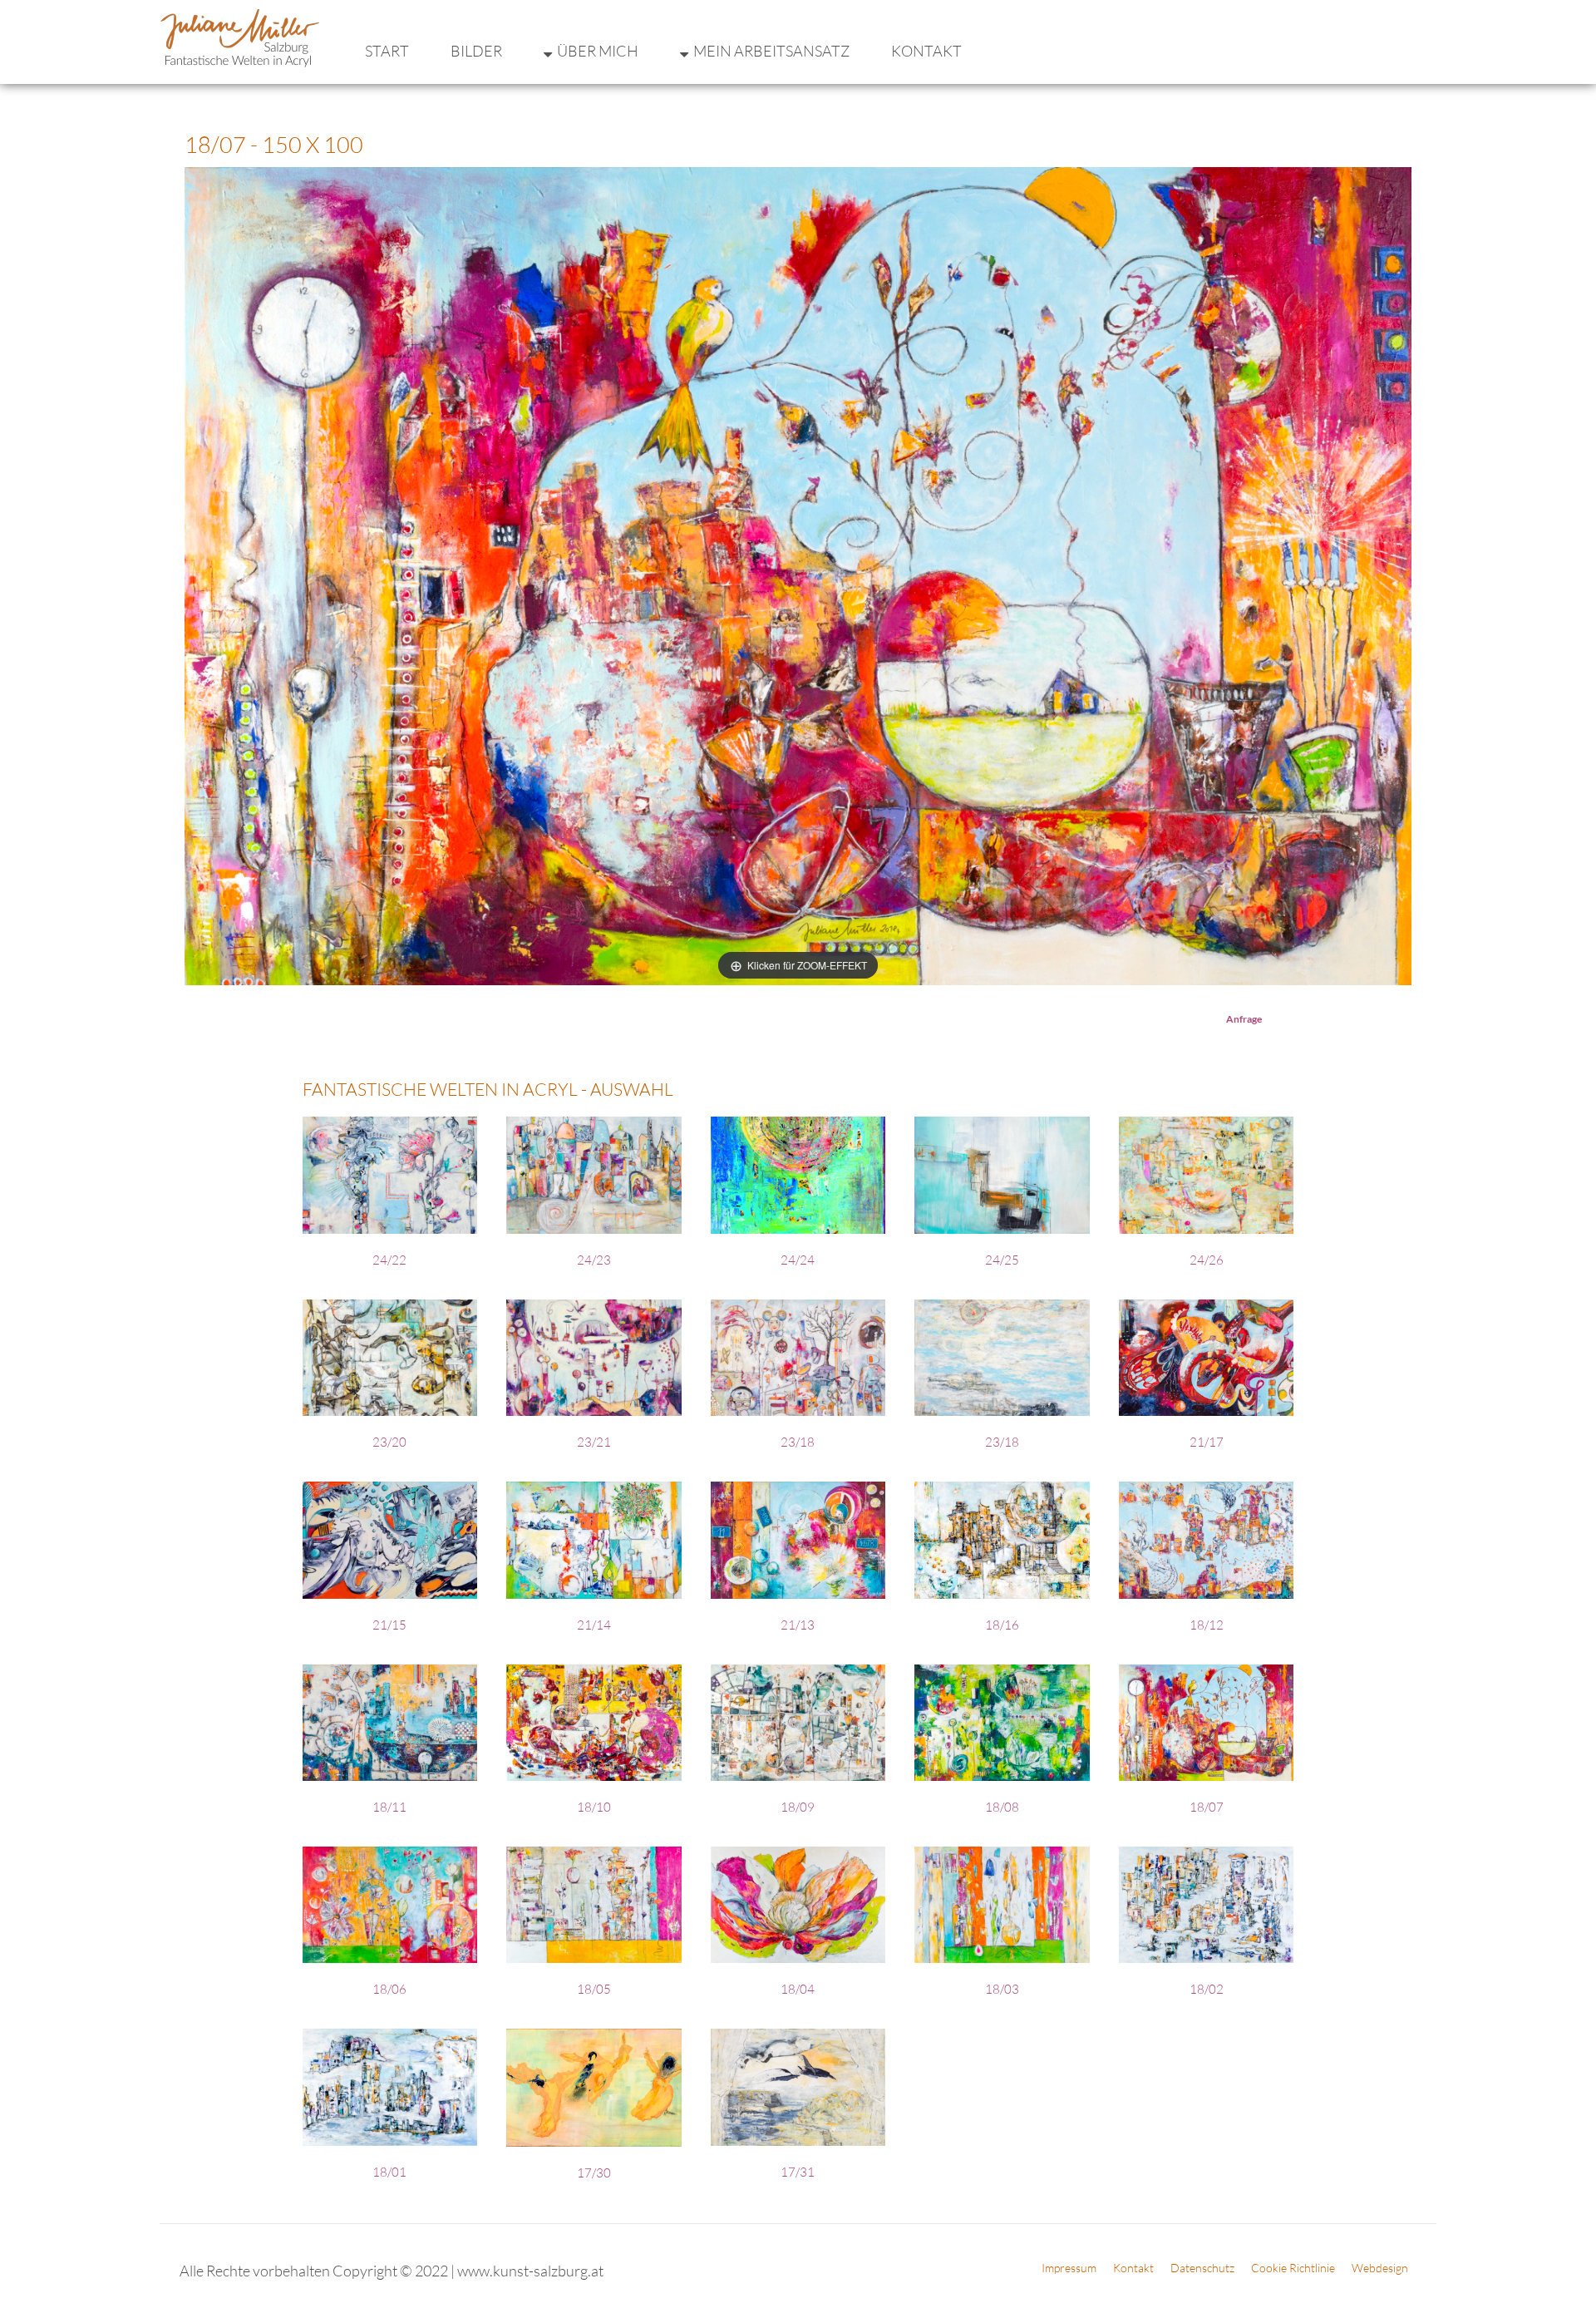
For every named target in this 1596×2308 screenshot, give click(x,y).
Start (387, 51)
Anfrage (1244, 1019)
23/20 (389, 1442)
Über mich (598, 51)
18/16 (1002, 1625)
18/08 (1002, 1807)
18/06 (389, 1989)
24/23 (594, 1260)
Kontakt (926, 51)
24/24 (798, 1260)
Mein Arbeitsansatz (771, 51)
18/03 (1002, 1989)
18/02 (1207, 1989)
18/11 (389, 1807)
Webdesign (1380, 2268)
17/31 (798, 2172)
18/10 (594, 1807)
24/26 (1207, 1260)
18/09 (798, 1807)
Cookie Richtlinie (1293, 2268)
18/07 (1207, 1807)
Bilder (476, 51)
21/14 (594, 1625)
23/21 (594, 1442)
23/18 (798, 1442)
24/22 (389, 1260)
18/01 (389, 2172)
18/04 (798, 1989)
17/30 (594, 2173)
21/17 (1207, 1442)
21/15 (389, 1625)
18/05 (594, 1989)
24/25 (1002, 1260)
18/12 (1207, 1625)
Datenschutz (1202, 2268)
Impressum (1069, 2268)
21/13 (798, 1625)
